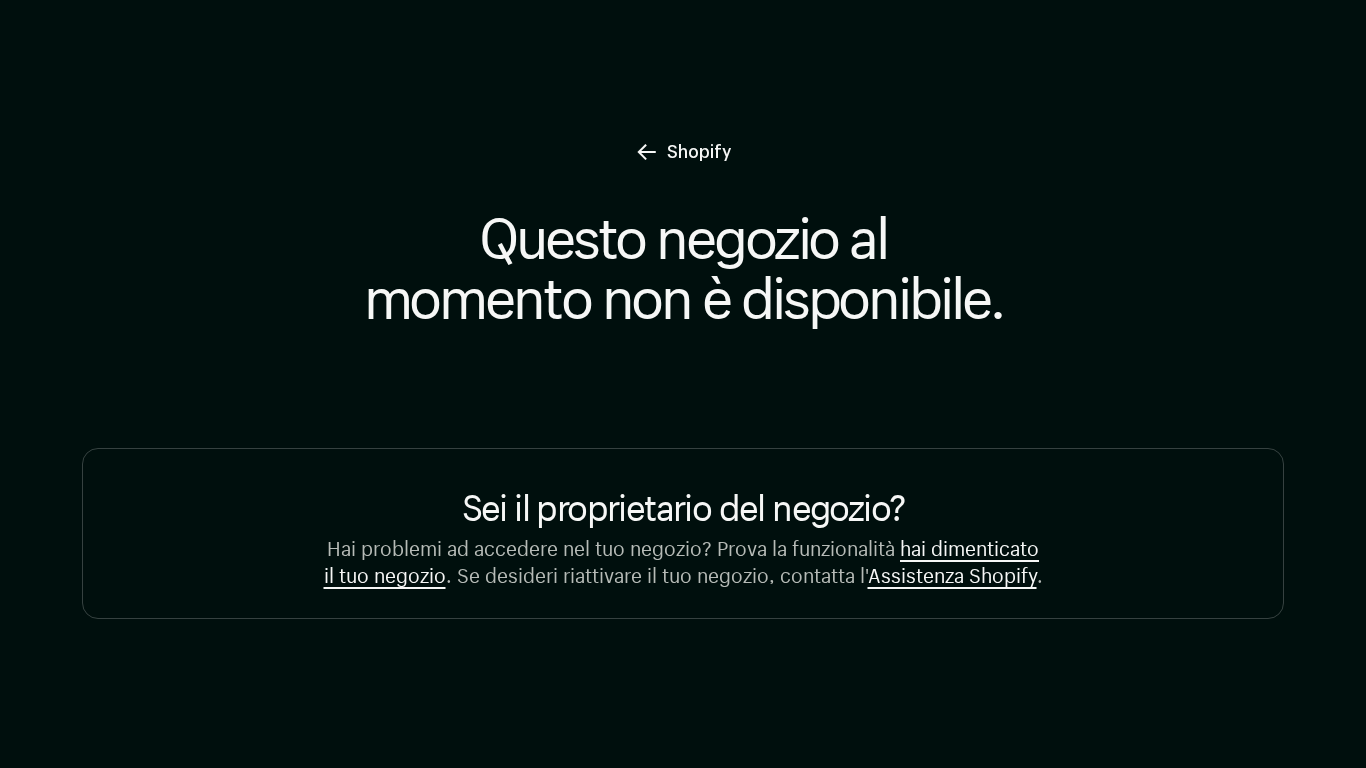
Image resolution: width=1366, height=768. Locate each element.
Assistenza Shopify (952, 572)
